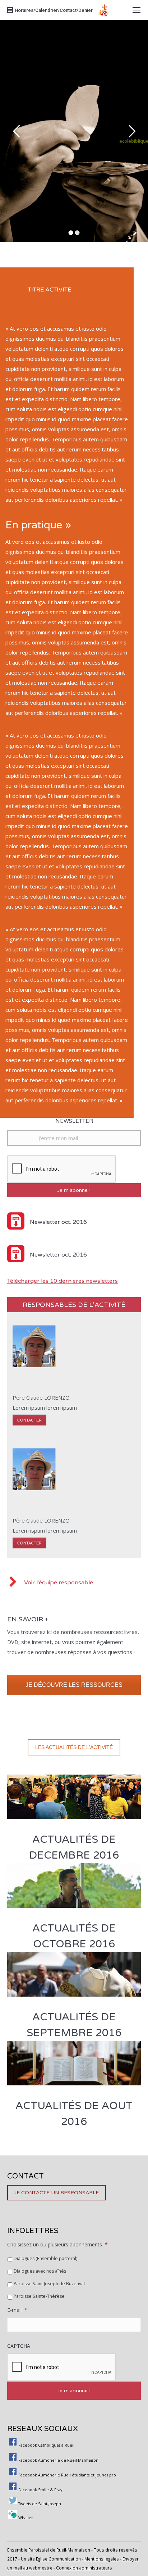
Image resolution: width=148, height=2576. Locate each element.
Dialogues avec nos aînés (40, 2271)
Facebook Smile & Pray (40, 2490)
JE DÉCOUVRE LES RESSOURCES (74, 1685)
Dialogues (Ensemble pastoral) (45, 2258)
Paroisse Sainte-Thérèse (39, 2296)
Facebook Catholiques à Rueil (46, 2445)
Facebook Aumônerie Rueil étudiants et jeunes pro (67, 2475)
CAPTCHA (19, 2346)
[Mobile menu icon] (137, 10)
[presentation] (62, 2368)
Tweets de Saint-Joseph (40, 2504)
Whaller (26, 2518)
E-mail (17, 2310)
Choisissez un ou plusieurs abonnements (57, 2244)
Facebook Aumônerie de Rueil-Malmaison (58, 2460)
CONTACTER (29, 1420)
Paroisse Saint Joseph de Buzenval (49, 2284)
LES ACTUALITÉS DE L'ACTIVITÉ (74, 1747)
